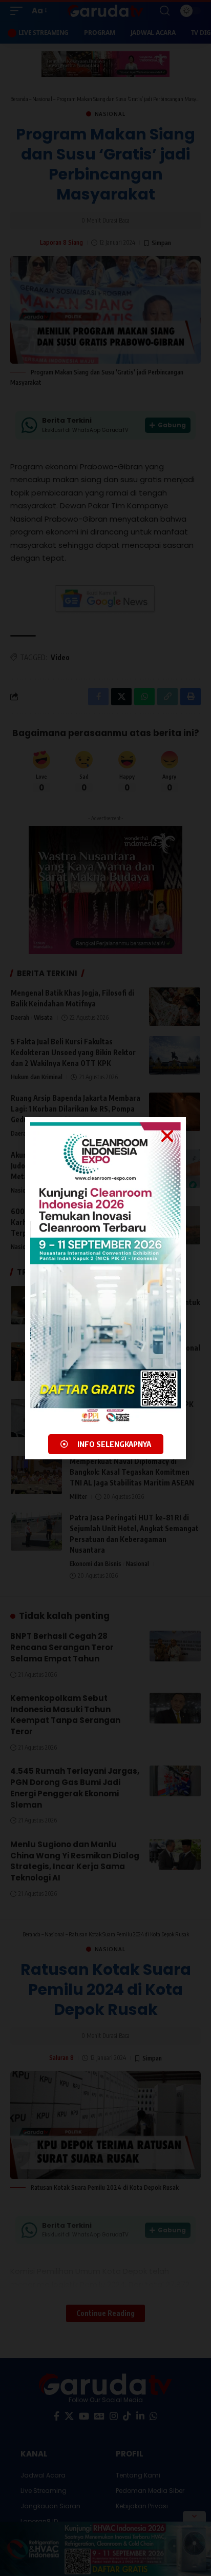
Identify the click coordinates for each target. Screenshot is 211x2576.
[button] (167, 1136)
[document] (105, 1288)
